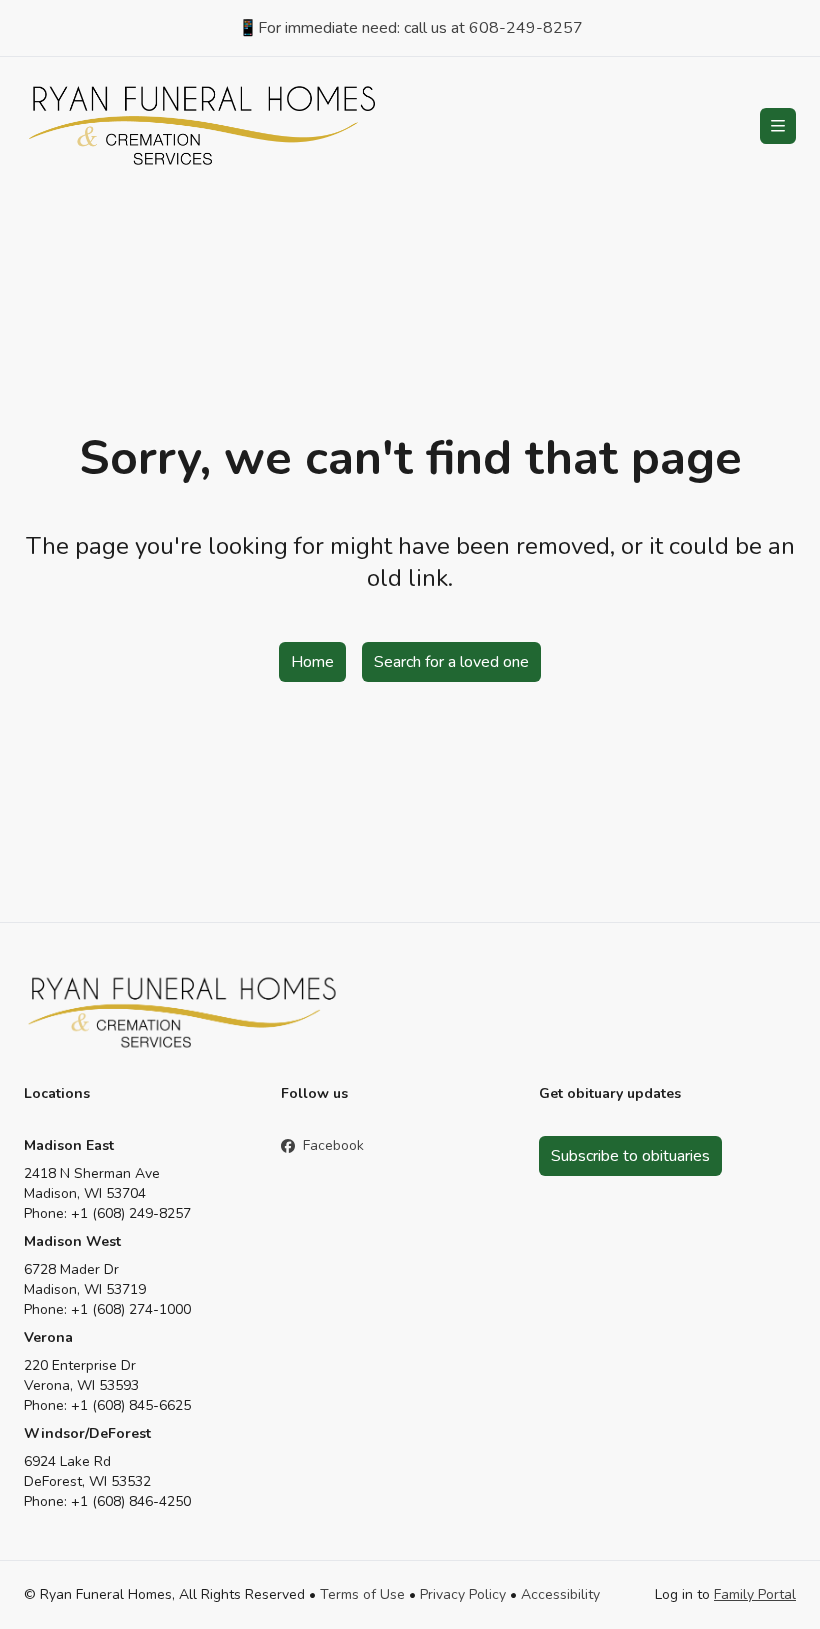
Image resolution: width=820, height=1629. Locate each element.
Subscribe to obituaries (630, 1156)
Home (312, 662)
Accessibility (560, 1594)
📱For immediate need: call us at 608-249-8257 (410, 28)
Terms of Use (362, 1594)
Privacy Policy (463, 1594)
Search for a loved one (451, 662)
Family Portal (755, 1594)
